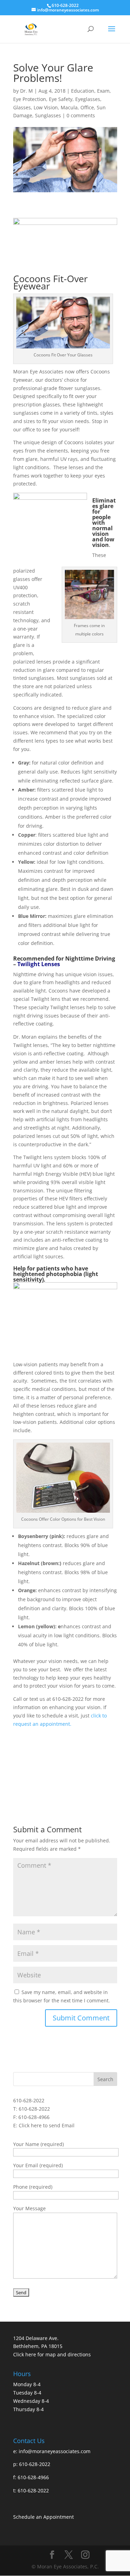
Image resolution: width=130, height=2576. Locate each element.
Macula (69, 107)
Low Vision (46, 107)
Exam (103, 91)
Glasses (22, 107)
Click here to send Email (47, 2125)
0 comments (81, 115)
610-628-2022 (29, 2100)
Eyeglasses (88, 99)
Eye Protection (30, 99)
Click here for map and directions (52, 2354)
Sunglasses (48, 115)
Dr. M (27, 91)
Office (87, 107)
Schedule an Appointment (44, 2517)
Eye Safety (61, 99)
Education (83, 91)
